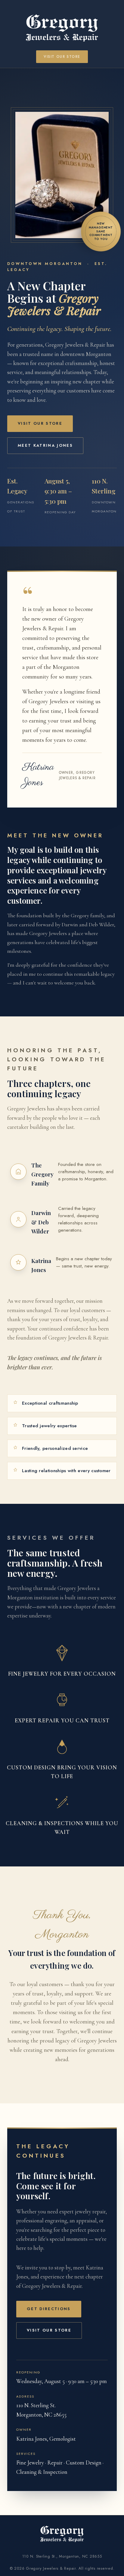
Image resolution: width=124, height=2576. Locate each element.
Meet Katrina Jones (45, 445)
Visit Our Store (62, 57)
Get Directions (49, 2309)
